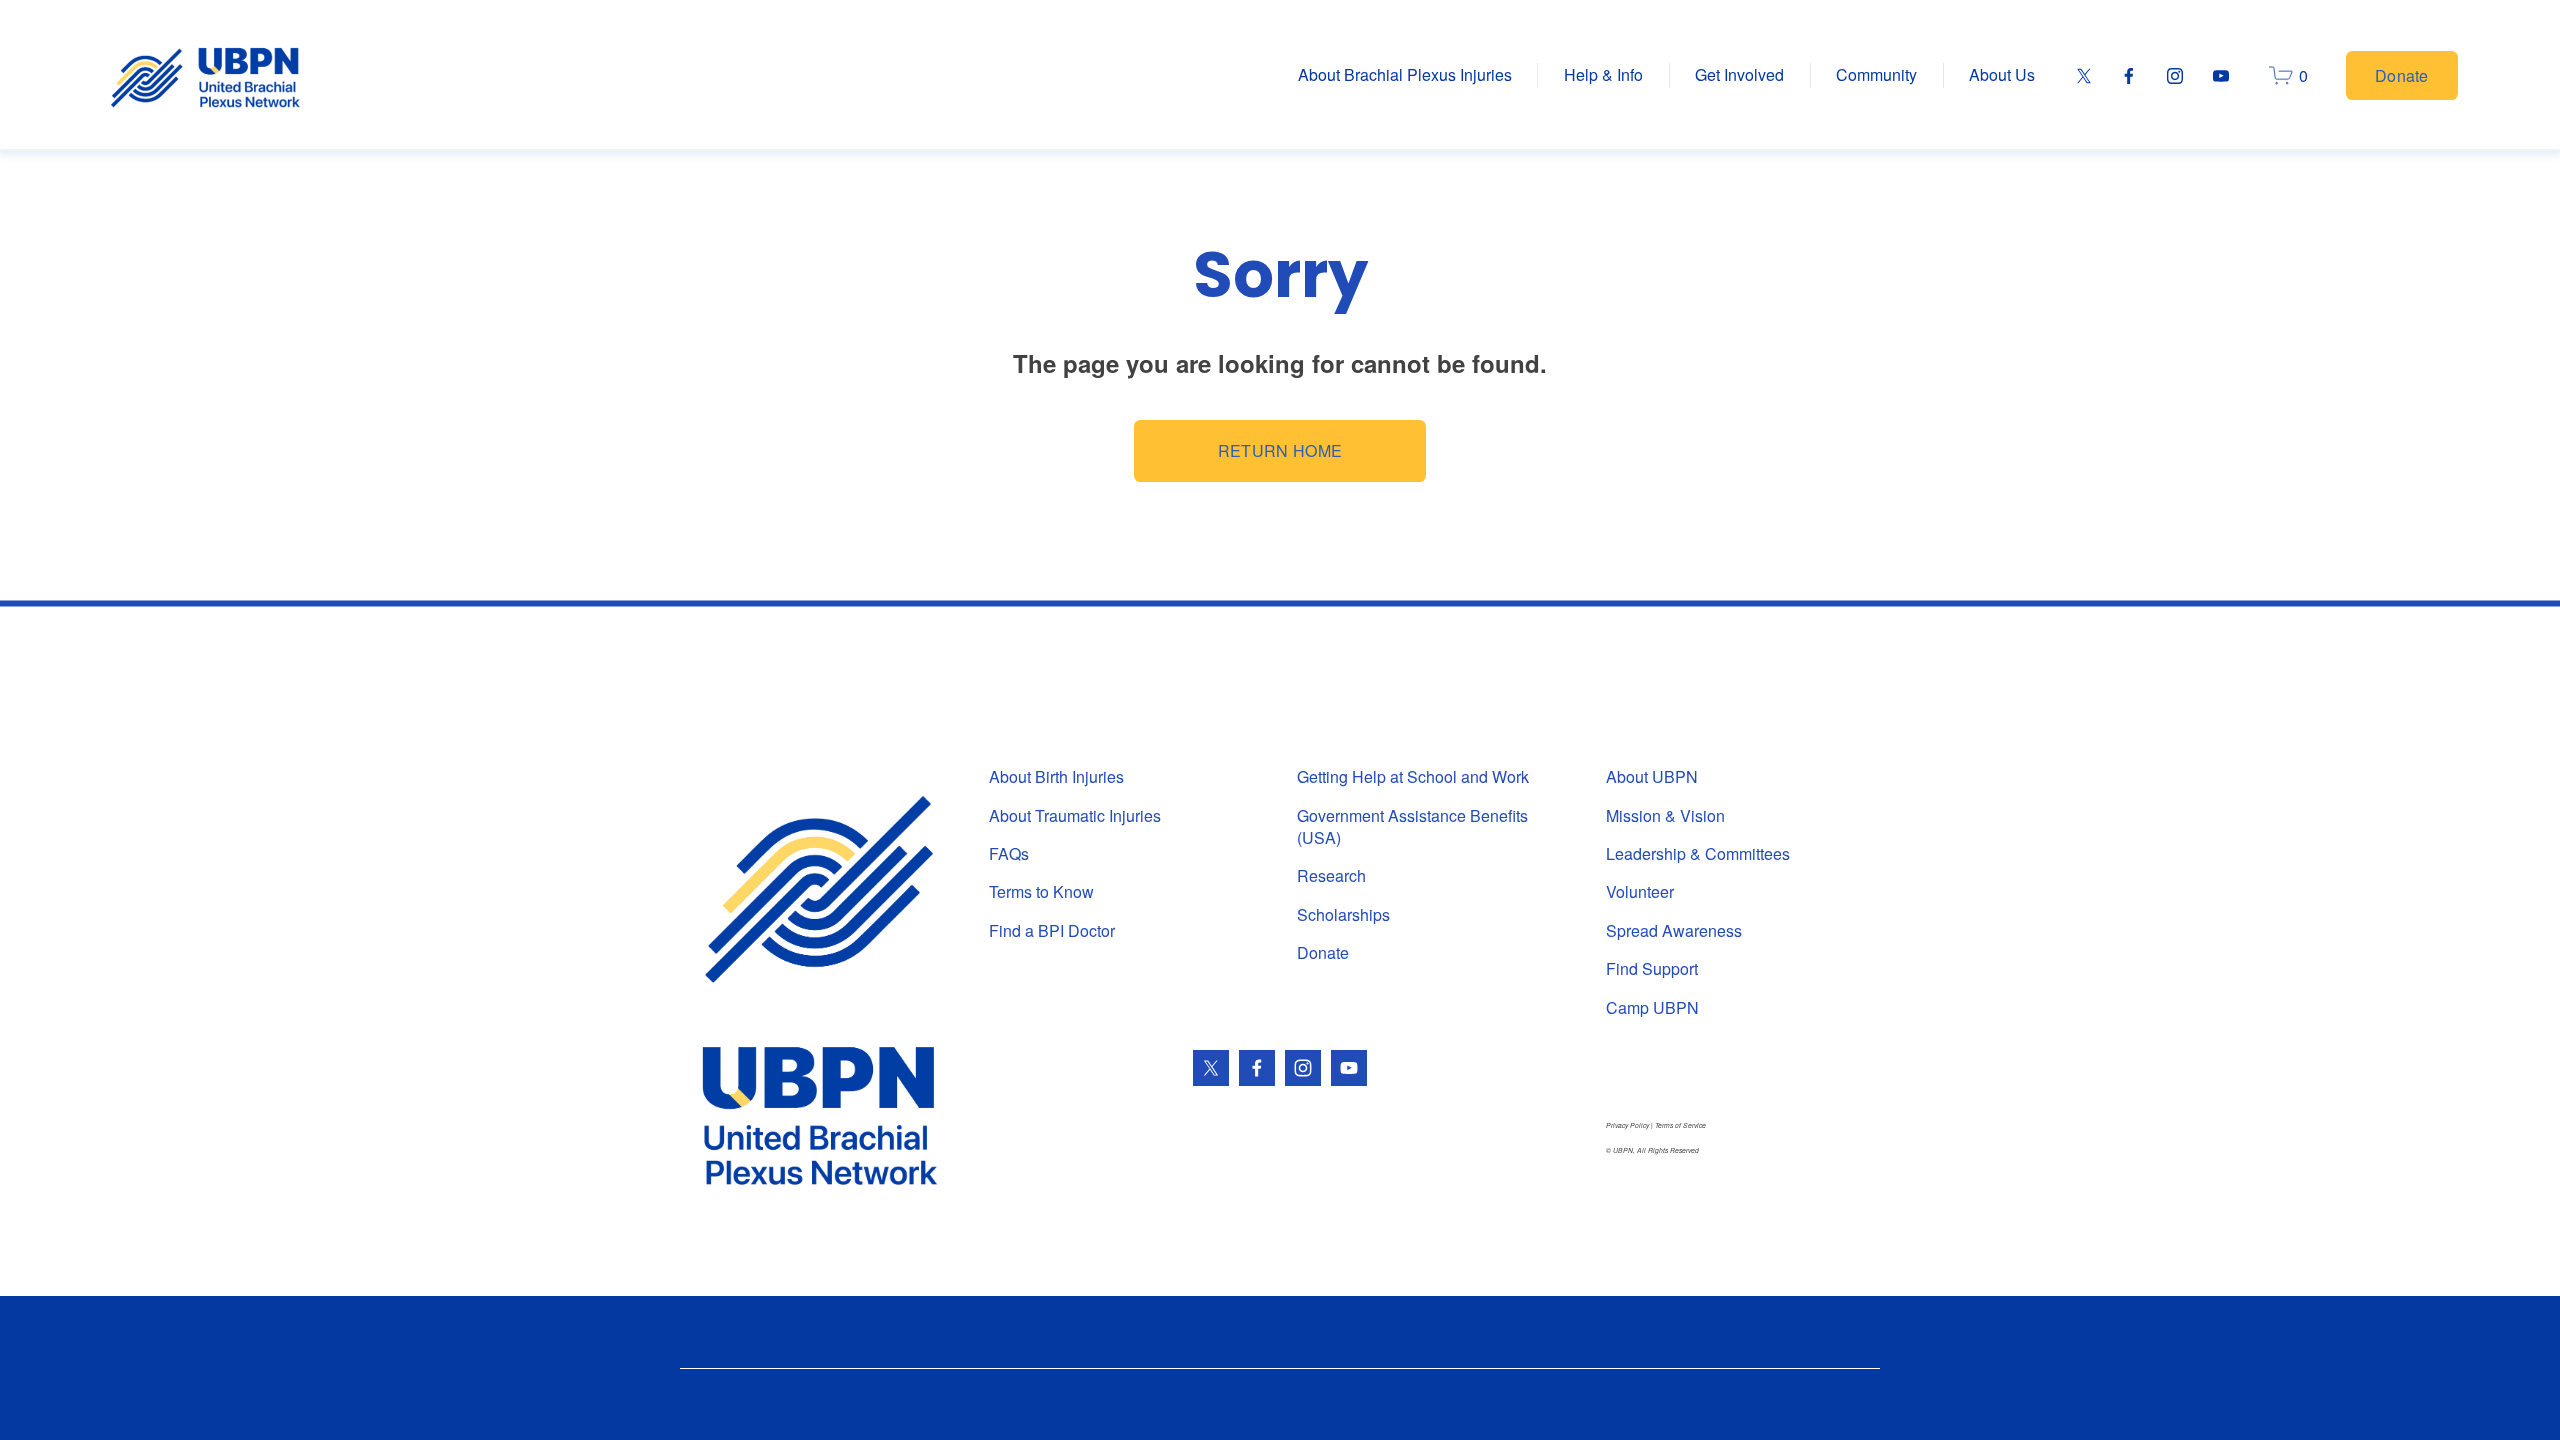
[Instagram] (2175, 76)
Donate (2402, 75)
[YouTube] (2221, 76)
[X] (2084, 76)
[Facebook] (2129, 76)
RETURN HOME (1280, 450)
